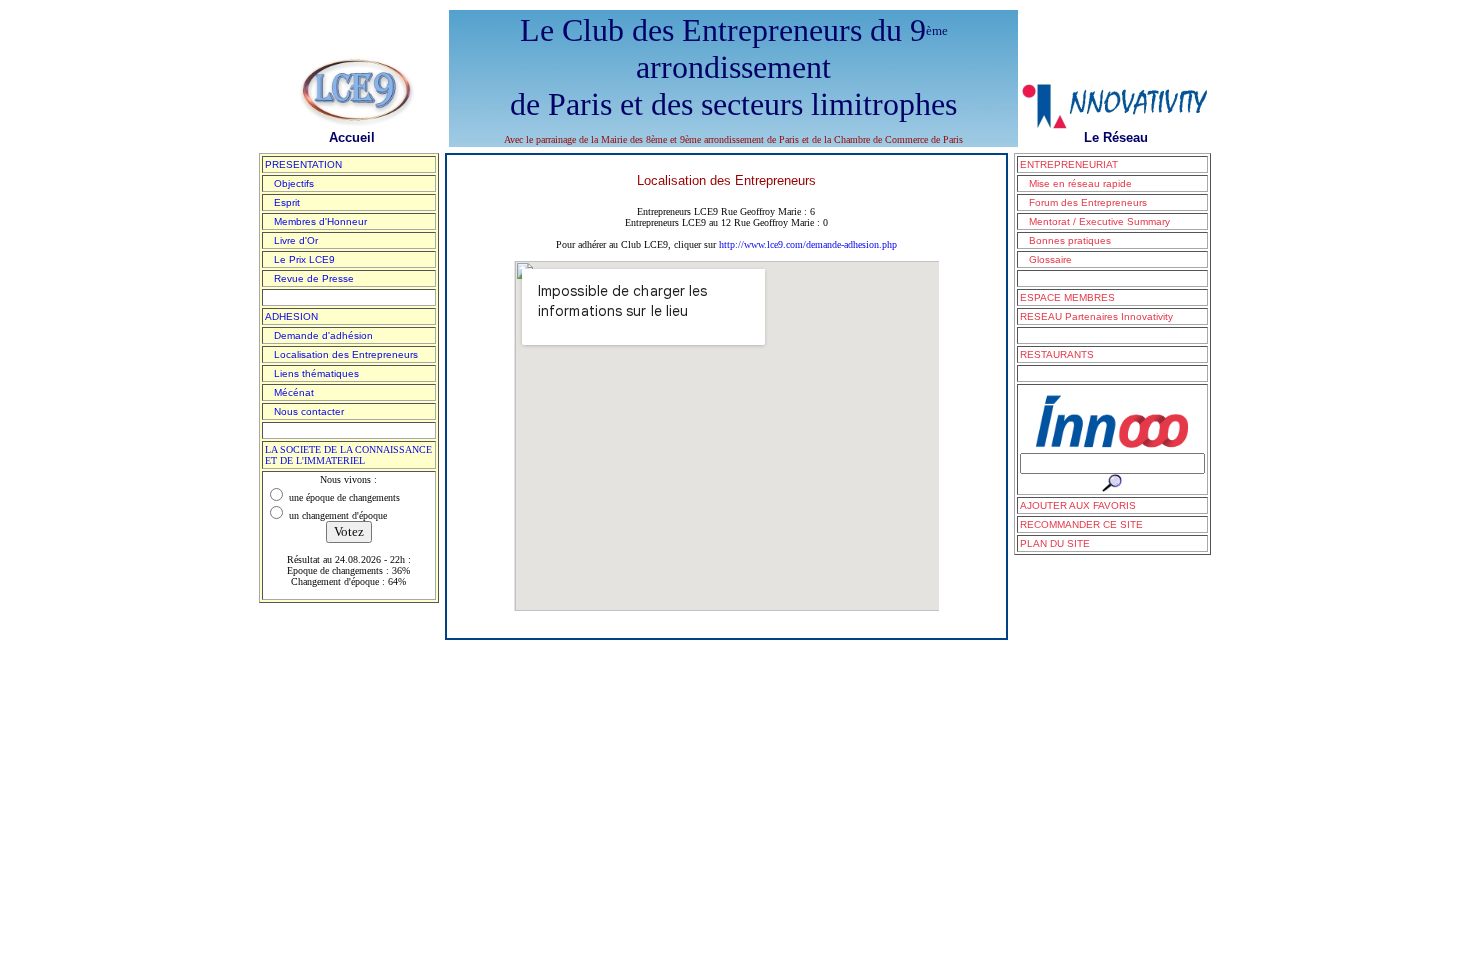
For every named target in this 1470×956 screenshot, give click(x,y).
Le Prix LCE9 (300, 259)
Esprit (282, 202)
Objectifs (289, 183)
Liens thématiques (312, 373)
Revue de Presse (309, 278)
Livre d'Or (291, 240)
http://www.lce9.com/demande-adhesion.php (808, 244)
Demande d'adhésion (319, 335)
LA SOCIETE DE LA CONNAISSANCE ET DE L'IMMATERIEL (348, 455)
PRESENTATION (303, 164)
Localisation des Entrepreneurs (341, 354)
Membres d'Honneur (316, 221)
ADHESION (291, 316)
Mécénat (289, 392)
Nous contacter (304, 411)
